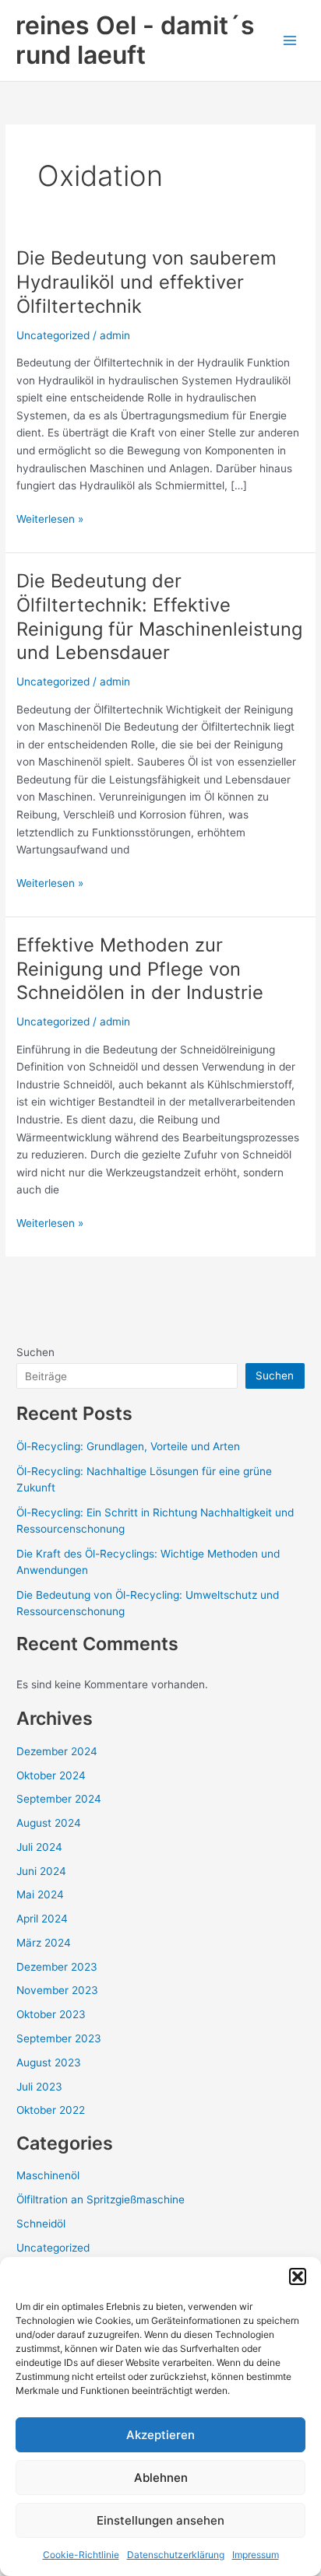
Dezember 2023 (57, 1967)
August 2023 (49, 2063)
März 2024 (44, 1943)
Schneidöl (41, 2224)
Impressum (256, 2555)
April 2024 (42, 1919)
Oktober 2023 (51, 2014)
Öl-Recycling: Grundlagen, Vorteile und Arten (128, 1446)
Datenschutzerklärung (176, 2555)
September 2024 (59, 1799)
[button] (298, 2276)
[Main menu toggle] (290, 41)
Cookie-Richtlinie (81, 2555)
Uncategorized (53, 335)
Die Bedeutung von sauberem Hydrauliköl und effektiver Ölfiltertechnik (146, 282)
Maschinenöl (48, 2175)
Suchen (35, 1352)
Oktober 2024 (51, 1775)
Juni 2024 (41, 1871)
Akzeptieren (160, 2435)
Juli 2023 (39, 2087)
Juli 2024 (39, 1847)
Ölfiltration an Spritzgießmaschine (101, 2199)
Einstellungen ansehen (160, 2520)
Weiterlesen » (50, 518)
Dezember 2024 (57, 1751)
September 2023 (59, 2038)
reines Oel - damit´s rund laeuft (135, 40)
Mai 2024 (40, 1894)
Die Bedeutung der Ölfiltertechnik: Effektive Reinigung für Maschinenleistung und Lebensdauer (159, 617)
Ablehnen (161, 2478)
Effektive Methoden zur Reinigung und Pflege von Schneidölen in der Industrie (140, 969)
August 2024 (49, 1823)
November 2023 (57, 1990)
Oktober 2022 (51, 2110)
